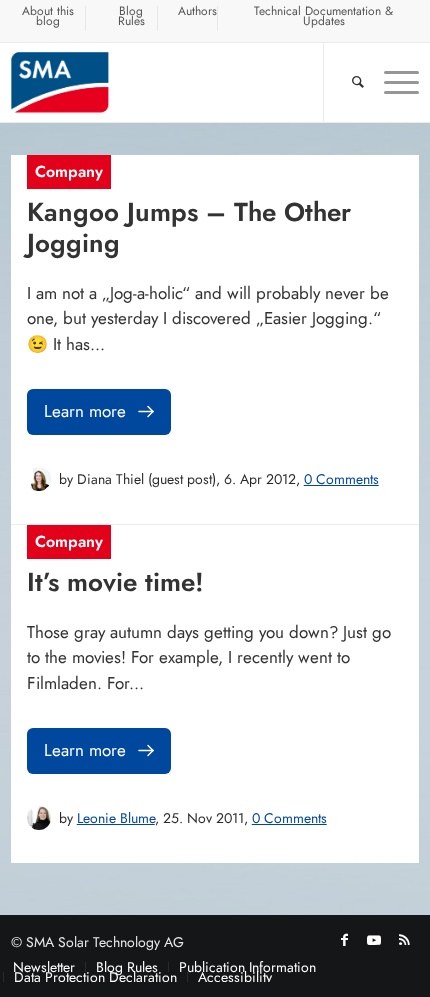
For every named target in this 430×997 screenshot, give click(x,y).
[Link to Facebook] (344, 940)
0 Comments (341, 479)
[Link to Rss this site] (404, 940)
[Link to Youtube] (374, 940)
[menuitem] (48, 19)
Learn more (85, 411)
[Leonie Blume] (39, 818)
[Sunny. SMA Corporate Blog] (174, 82)
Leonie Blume (116, 818)
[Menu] (391, 82)
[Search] (348, 82)
